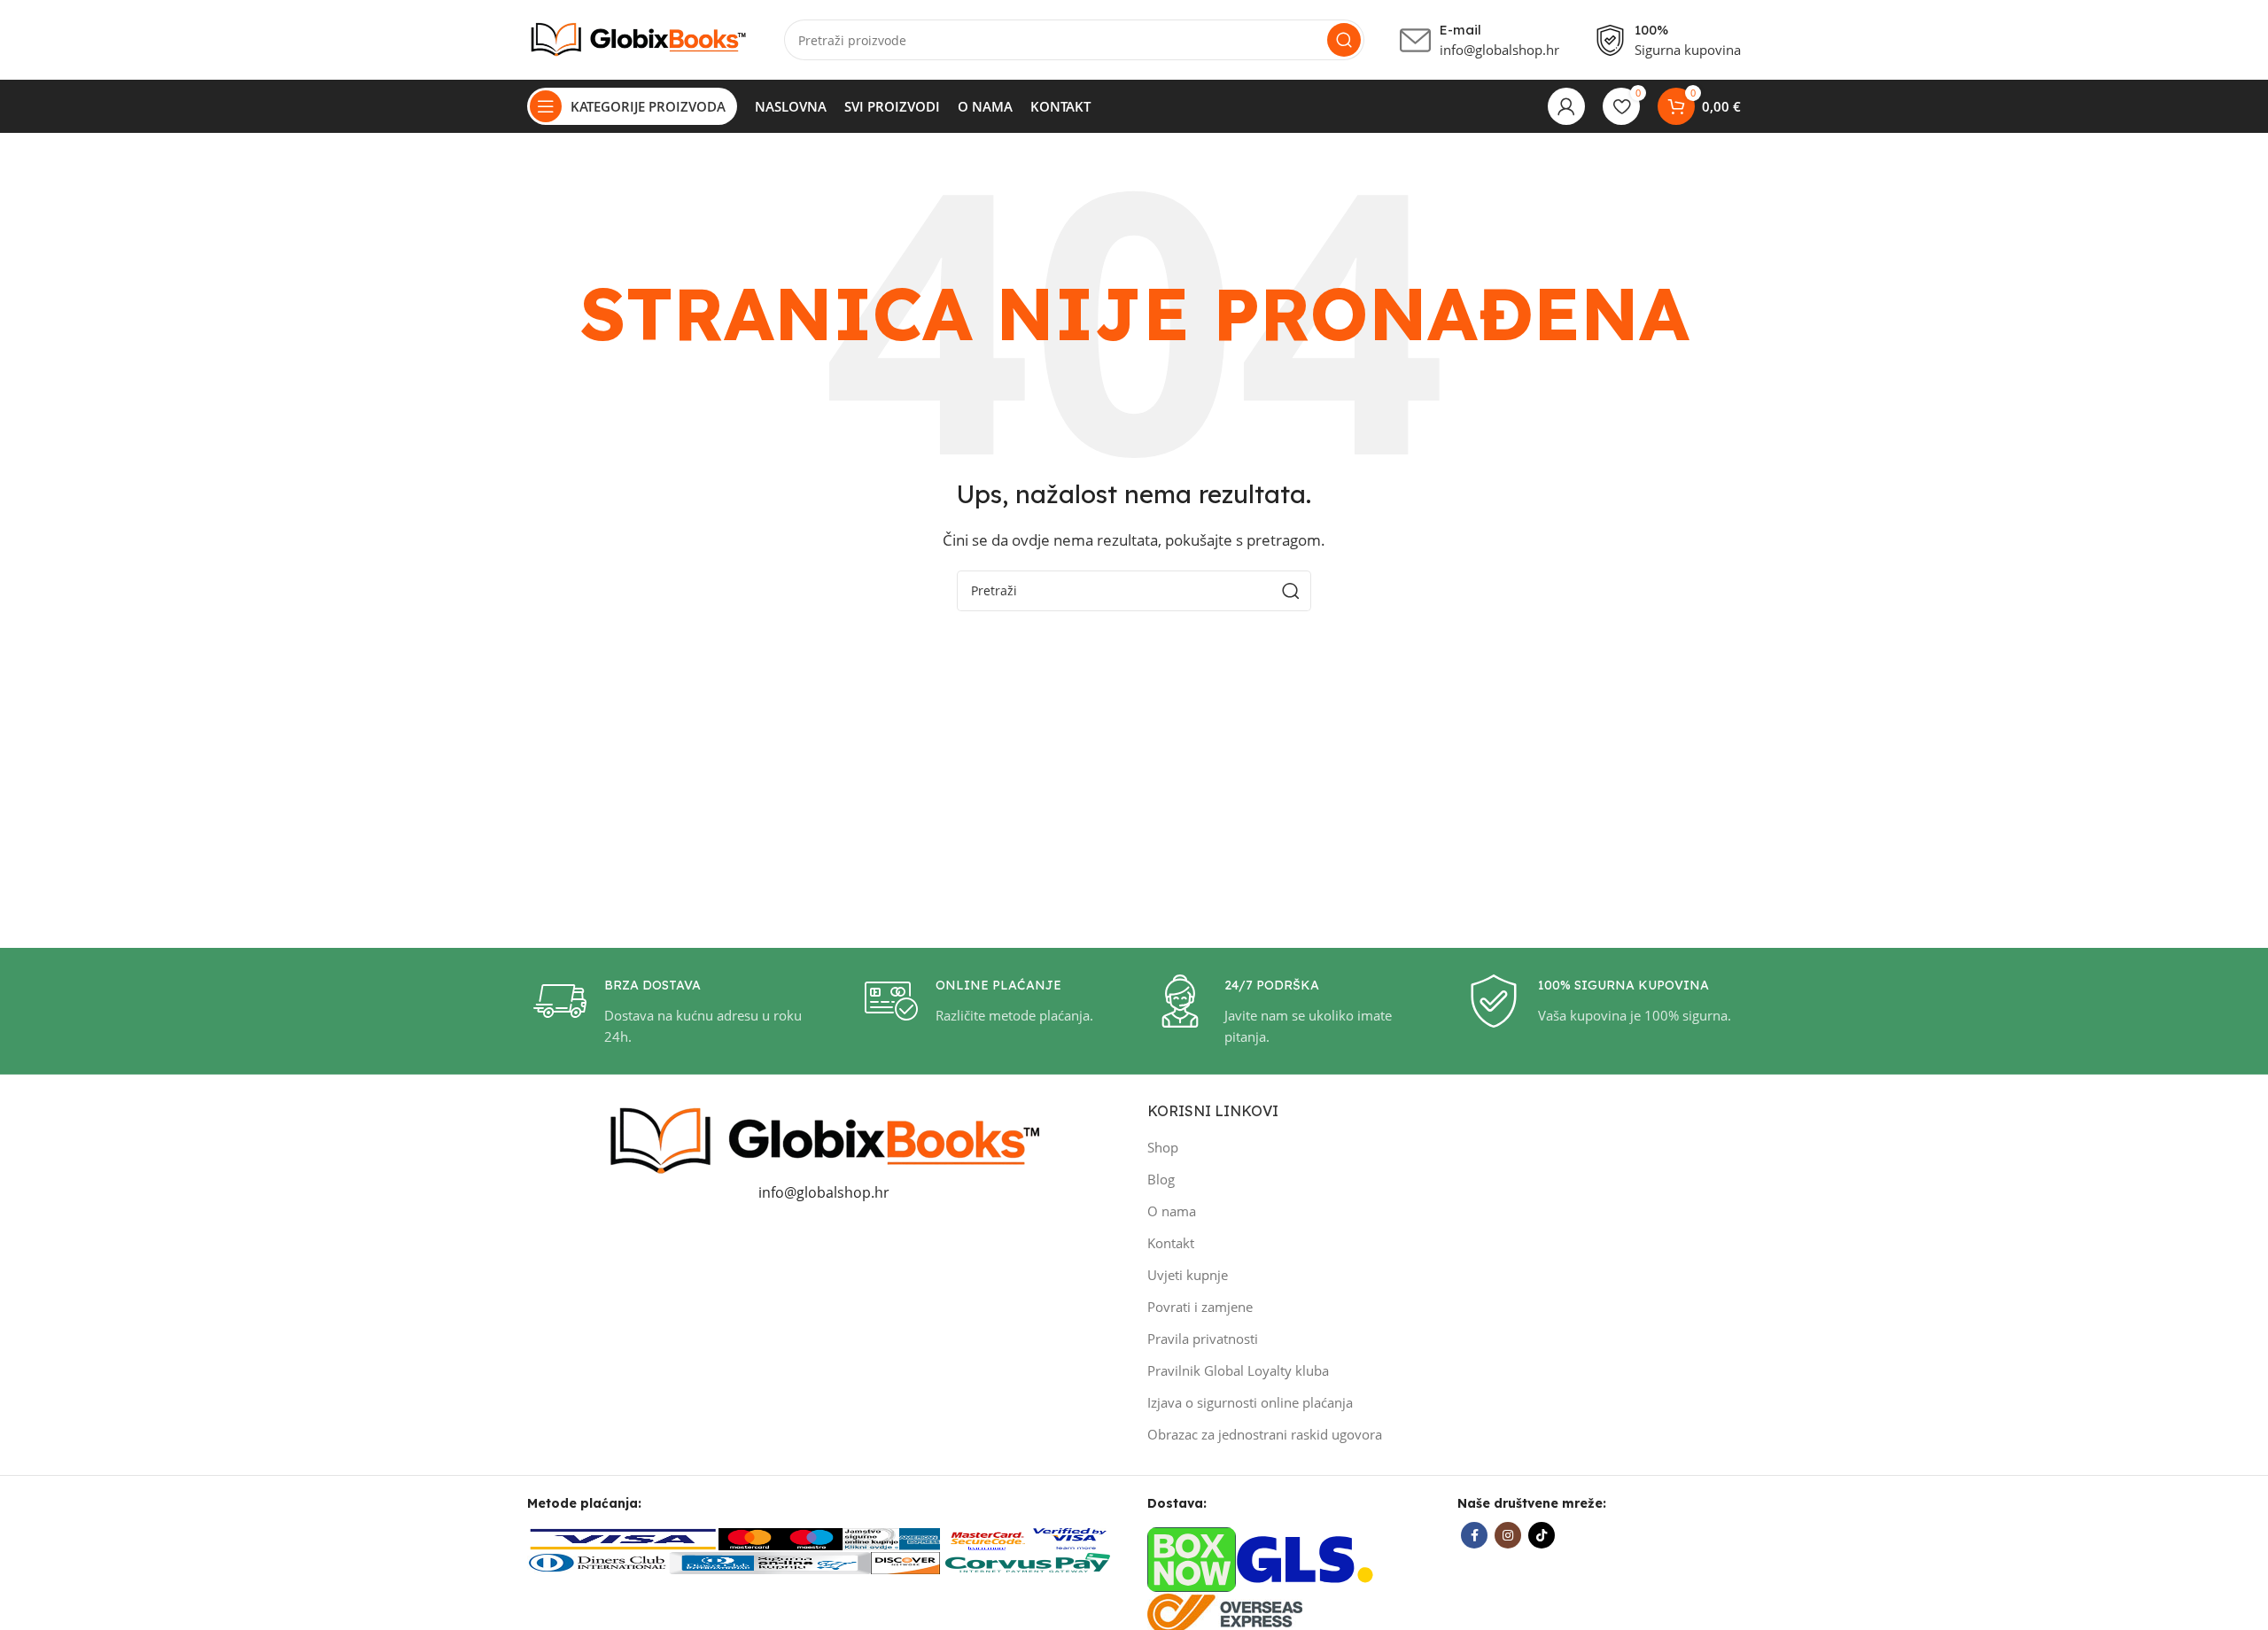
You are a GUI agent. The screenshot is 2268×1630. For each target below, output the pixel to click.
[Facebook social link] (1474, 1535)
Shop (1163, 1147)
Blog (1161, 1179)
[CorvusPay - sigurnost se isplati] (1029, 1561)
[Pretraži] (1344, 40)
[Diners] (598, 1561)
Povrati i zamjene (1200, 1307)
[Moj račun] (1566, 106)
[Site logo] (638, 38)
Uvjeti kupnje (1188, 1275)
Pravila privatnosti (1203, 1339)
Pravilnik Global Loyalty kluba (1238, 1370)
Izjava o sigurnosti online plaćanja (1250, 1402)
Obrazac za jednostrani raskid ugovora (1265, 1434)
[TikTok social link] (1542, 1535)
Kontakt (1171, 1243)
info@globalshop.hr (824, 1192)
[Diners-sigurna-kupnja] (770, 1561)
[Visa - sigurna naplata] (623, 1538)
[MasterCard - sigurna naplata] (750, 1538)
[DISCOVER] (905, 1561)
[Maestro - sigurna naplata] (812, 1538)
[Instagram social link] (1508, 1535)
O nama (1172, 1211)
